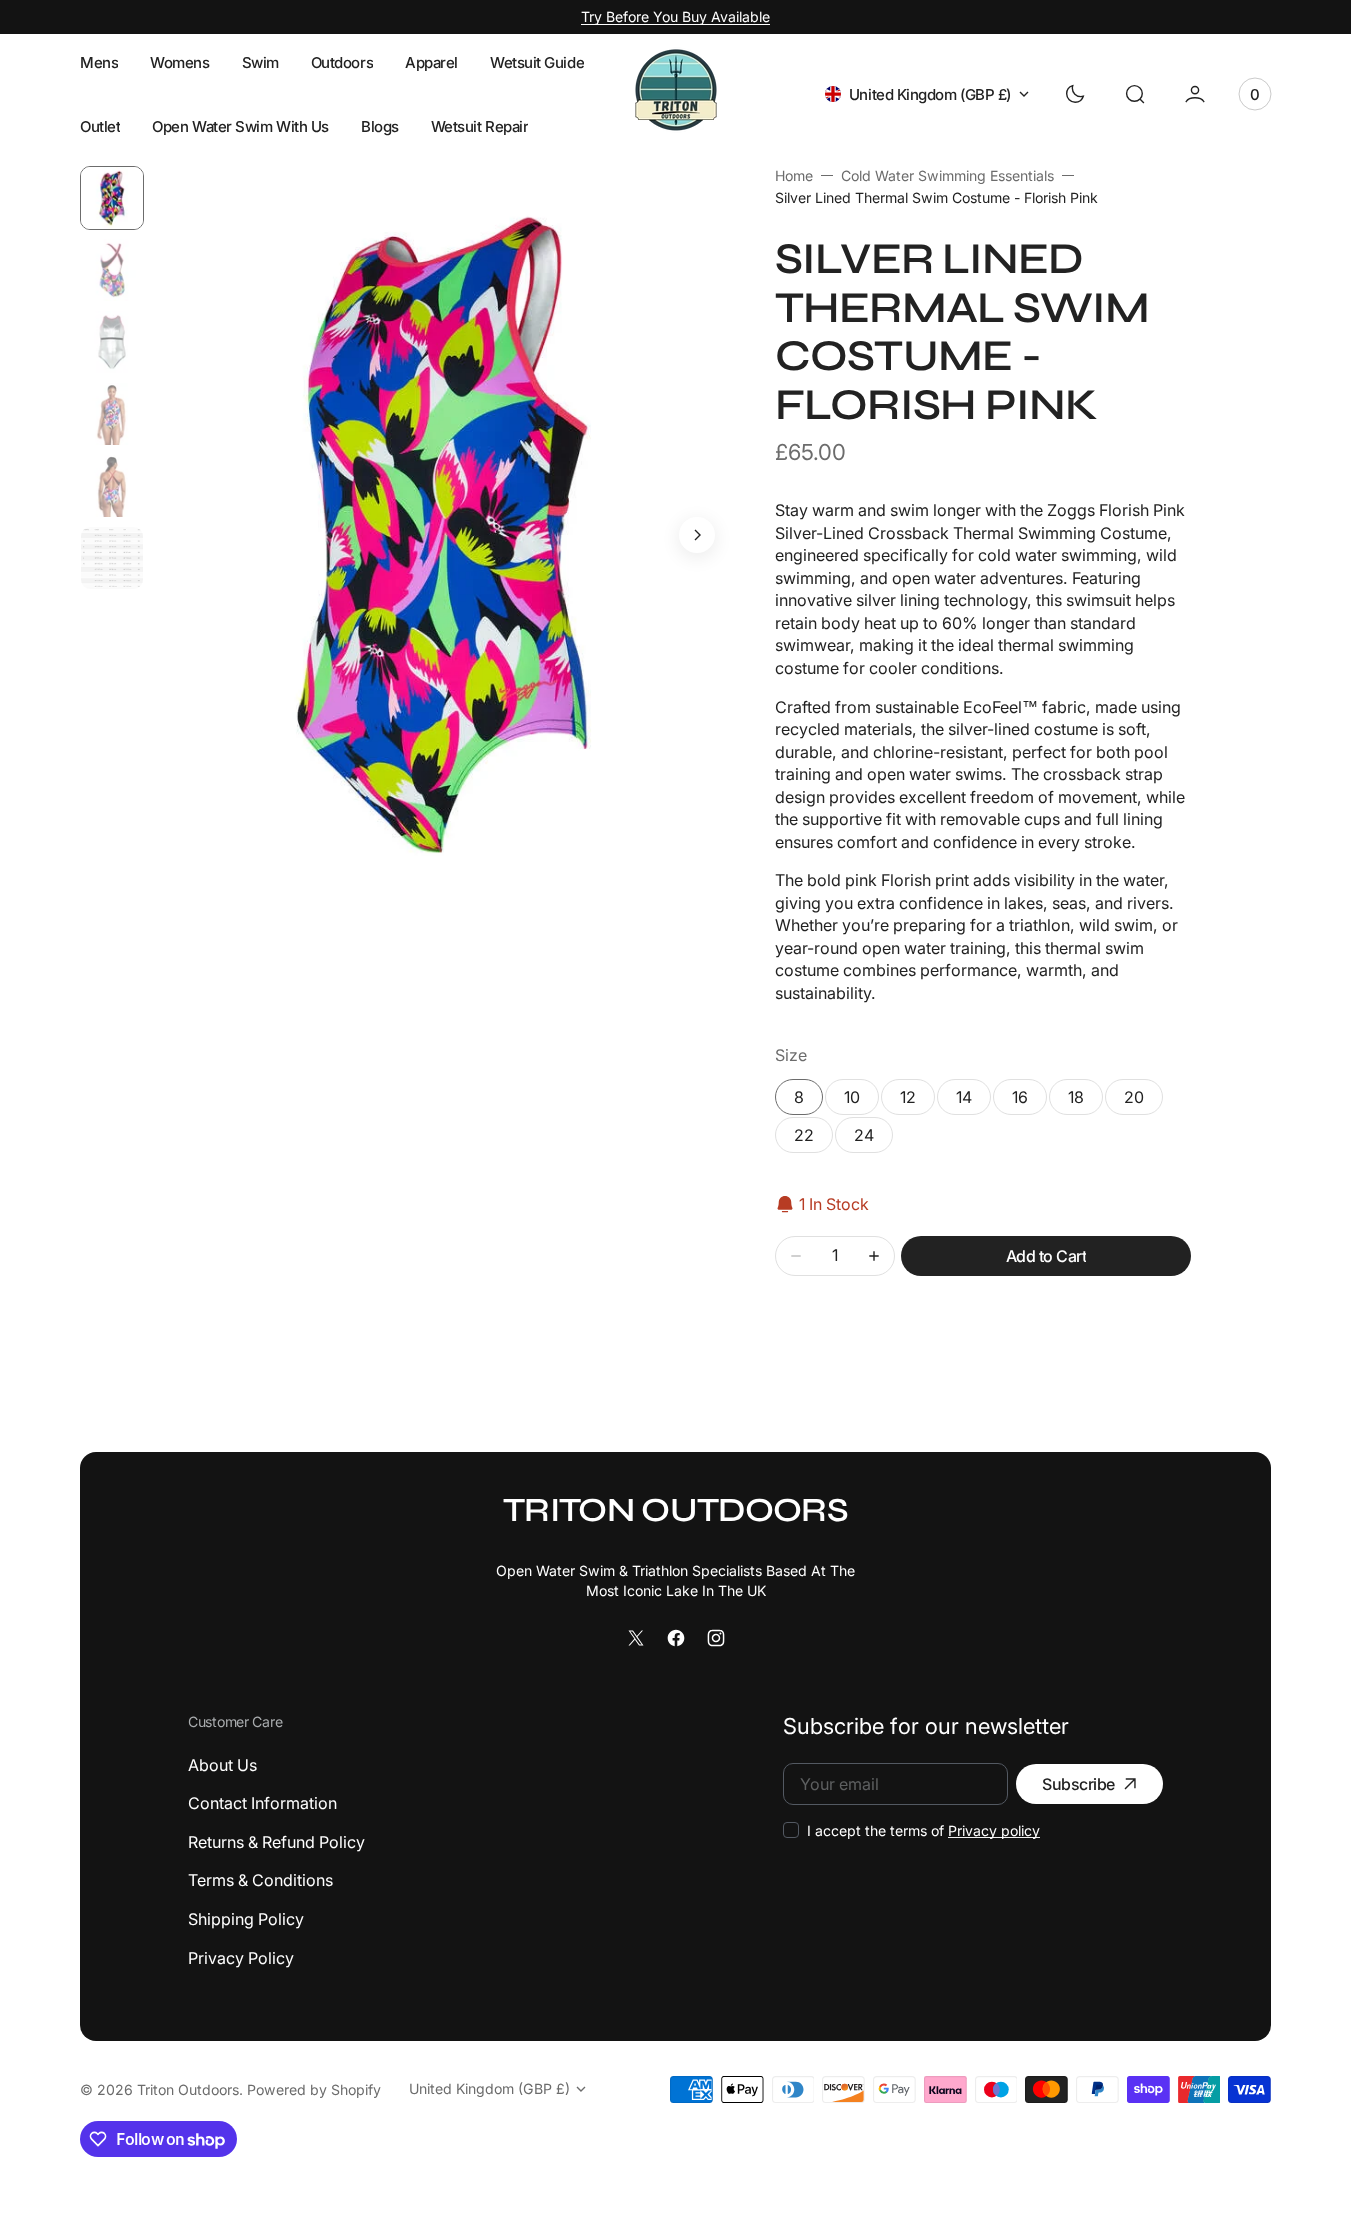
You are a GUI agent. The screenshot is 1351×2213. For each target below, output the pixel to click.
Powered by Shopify (314, 2089)
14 (973, 1101)
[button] (1135, 94)
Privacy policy (994, 1830)
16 (1029, 1101)
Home (794, 175)
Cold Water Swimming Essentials (947, 175)
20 (1134, 1097)
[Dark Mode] (1075, 94)
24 (864, 1135)
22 (804, 1135)
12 (917, 1101)
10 (861, 1101)
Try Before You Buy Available (675, 16)
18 (1076, 1097)
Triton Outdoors (188, 2089)
